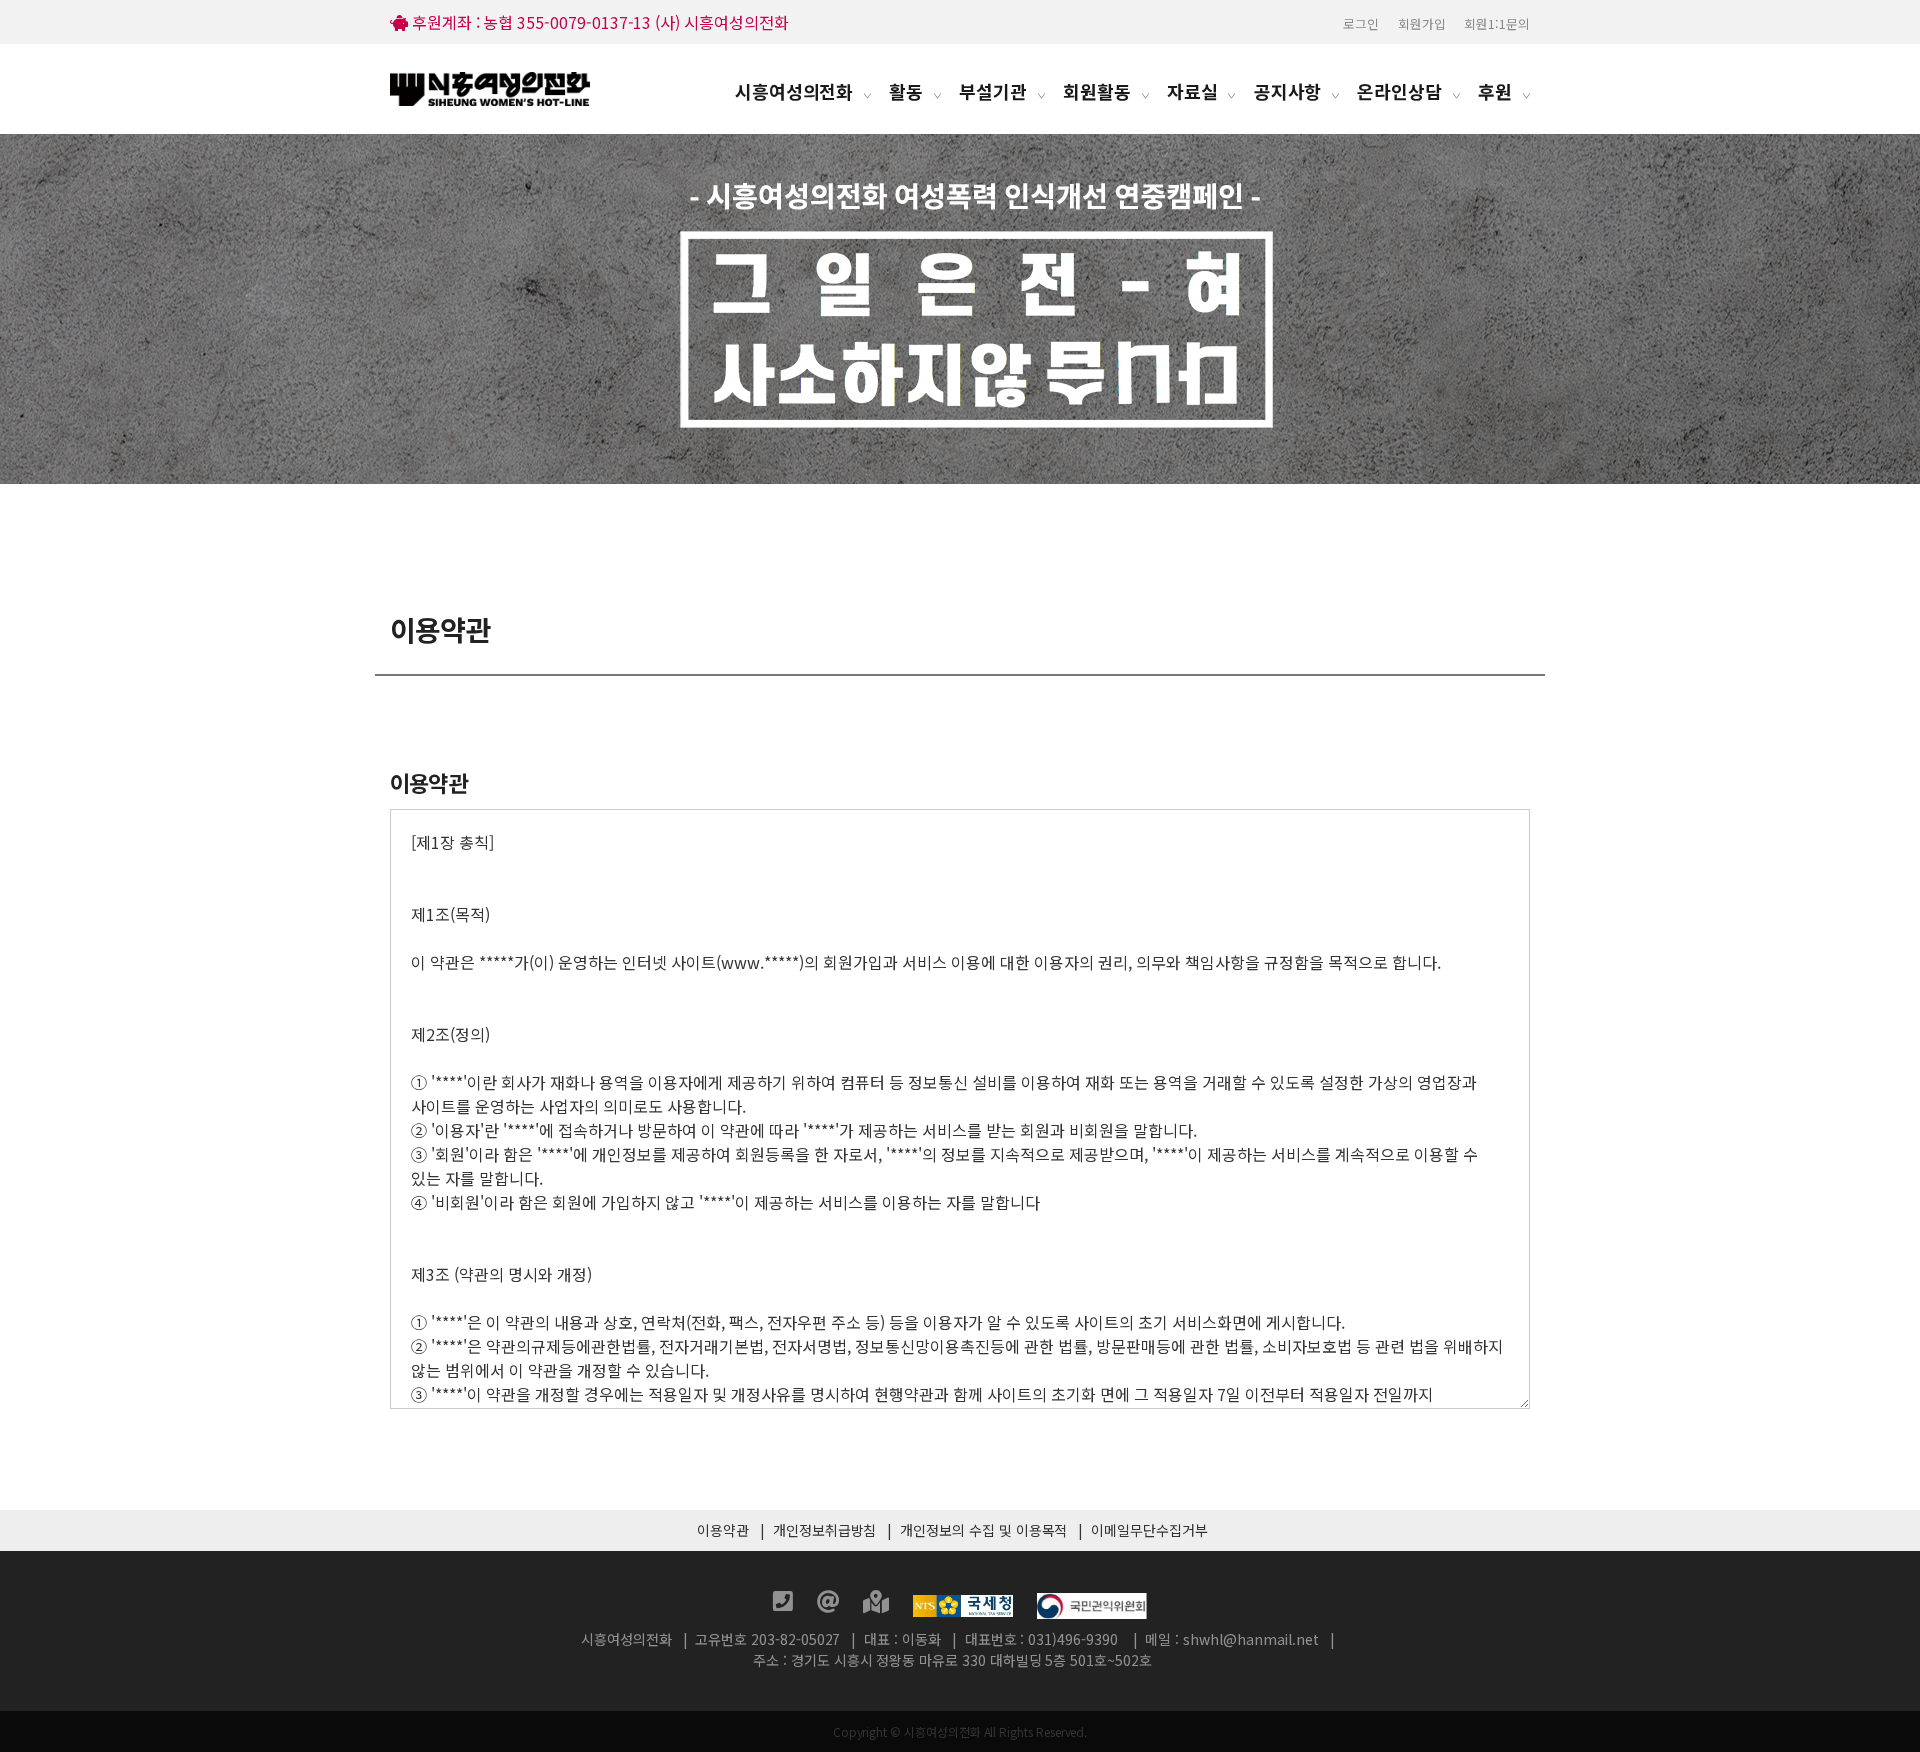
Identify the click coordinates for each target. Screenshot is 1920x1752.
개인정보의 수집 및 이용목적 (983, 1530)
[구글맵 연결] (878, 1604)
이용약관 (723, 1530)
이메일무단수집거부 (1149, 1530)
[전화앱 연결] (785, 1604)
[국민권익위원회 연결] (1092, 1604)
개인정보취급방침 (825, 1530)
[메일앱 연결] (830, 1604)
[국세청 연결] (965, 1604)
